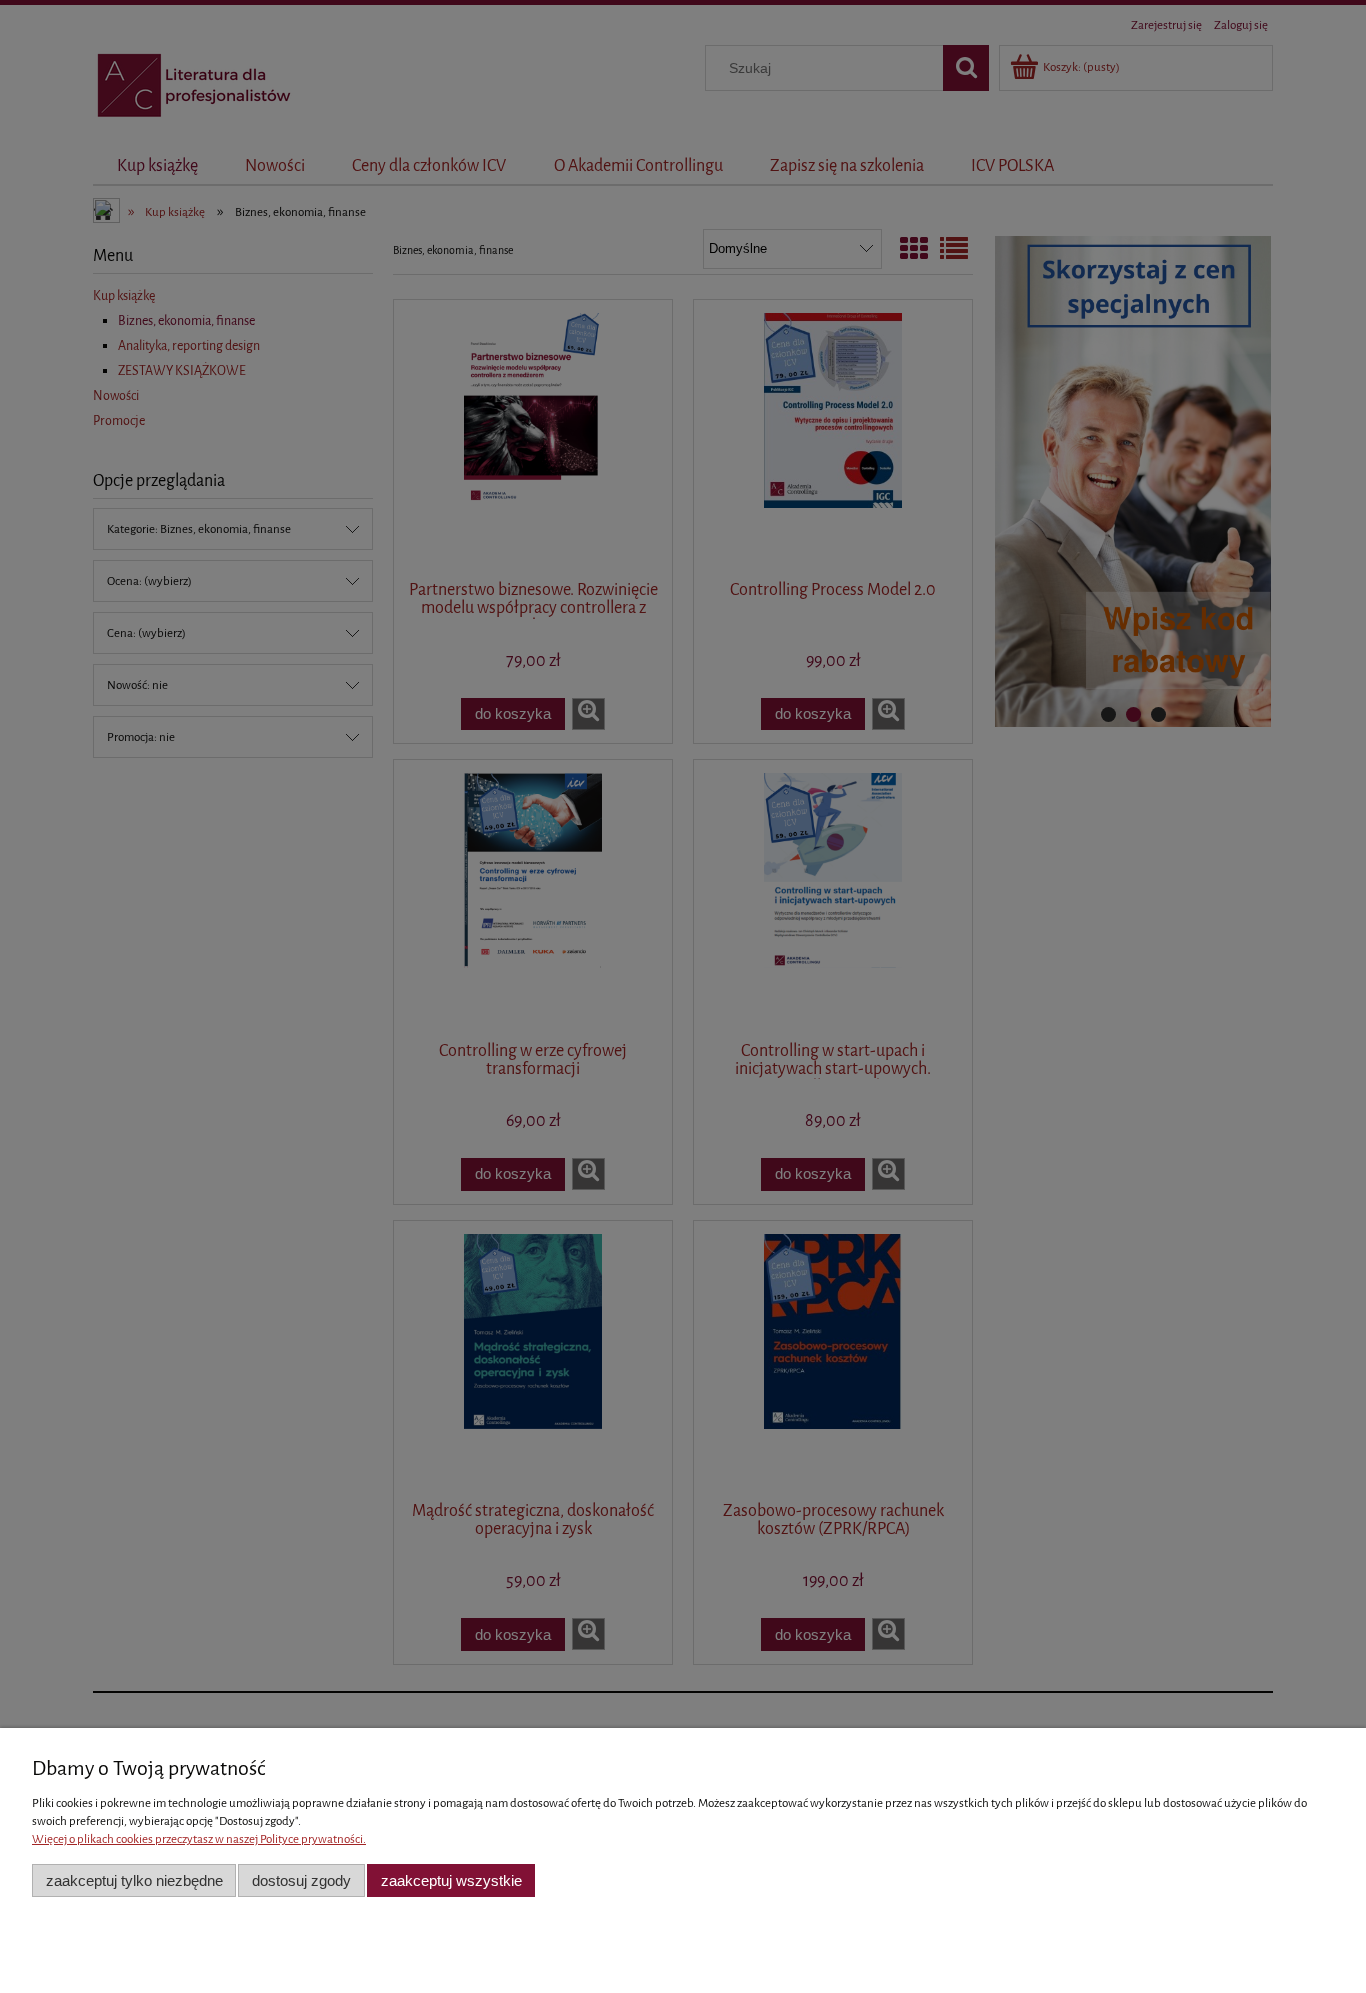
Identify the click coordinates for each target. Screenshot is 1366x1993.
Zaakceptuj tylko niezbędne (134, 1880)
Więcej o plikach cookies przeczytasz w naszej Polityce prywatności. (199, 1839)
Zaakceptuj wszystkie (451, 1880)
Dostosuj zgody (301, 1880)
